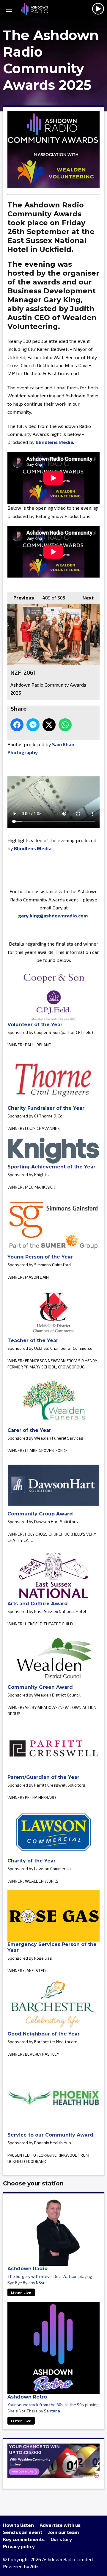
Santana (52, 2411)
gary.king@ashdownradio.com (53, 916)
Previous (21, 598)
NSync (42, 2282)
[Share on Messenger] (33, 725)
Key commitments (24, 2539)
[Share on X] (49, 725)
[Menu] (9, 9)
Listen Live (21, 2292)
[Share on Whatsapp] (65, 725)
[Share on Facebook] (17, 725)
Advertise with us (60, 2525)
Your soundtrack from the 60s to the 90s (46, 2405)
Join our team (63, 2532)
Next (85, 598)
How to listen (18, 2525)
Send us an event (23, 2532)
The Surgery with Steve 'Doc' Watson (43, 2276)
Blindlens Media (54, 442)
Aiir (34, 2566)
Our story (61, 2539)
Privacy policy (19, 2546)
